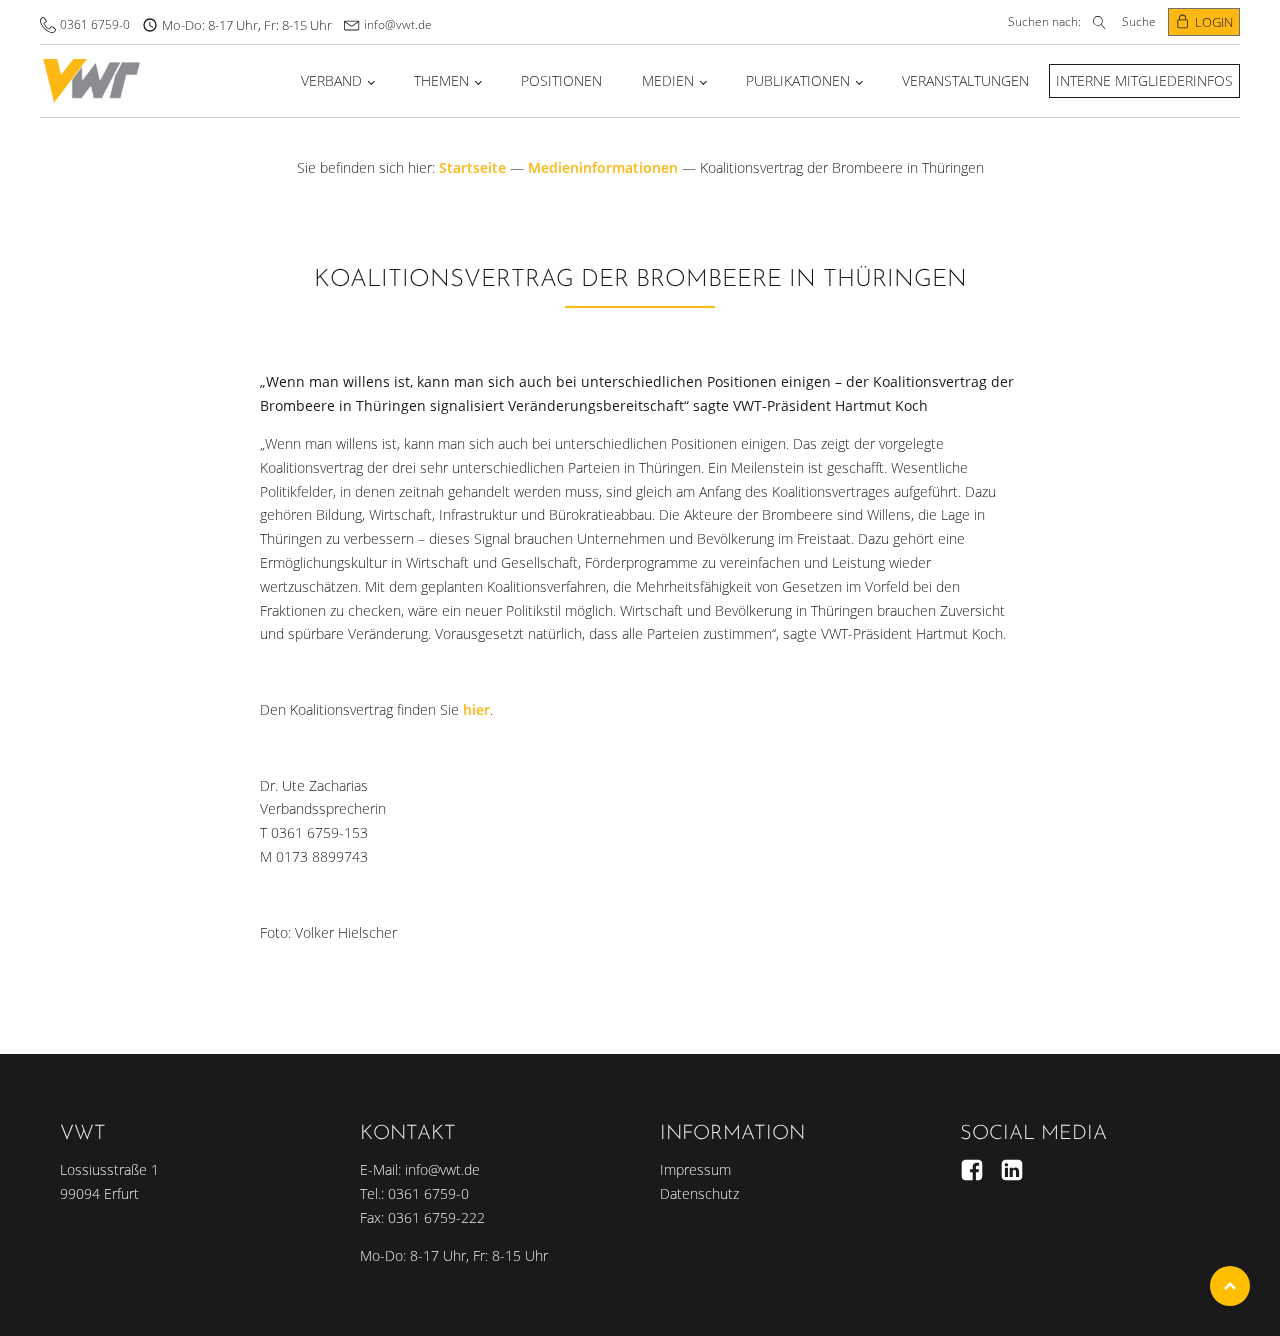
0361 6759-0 (95, 24)
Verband (331, 80)
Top (1230, 1286)
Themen (441, 80)
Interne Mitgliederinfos (1144, 80)
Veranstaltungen (965, 80)
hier (476, 709)
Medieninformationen (603, 167)
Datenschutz (699, 1193)
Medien (668, 80)
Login (1214, 22)
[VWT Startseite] (91, 80)
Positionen (561, 80)
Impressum (695, 1169)
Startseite (472, 167)
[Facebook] (972, 1170)
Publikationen (798, 80)
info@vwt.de (398, 24)
